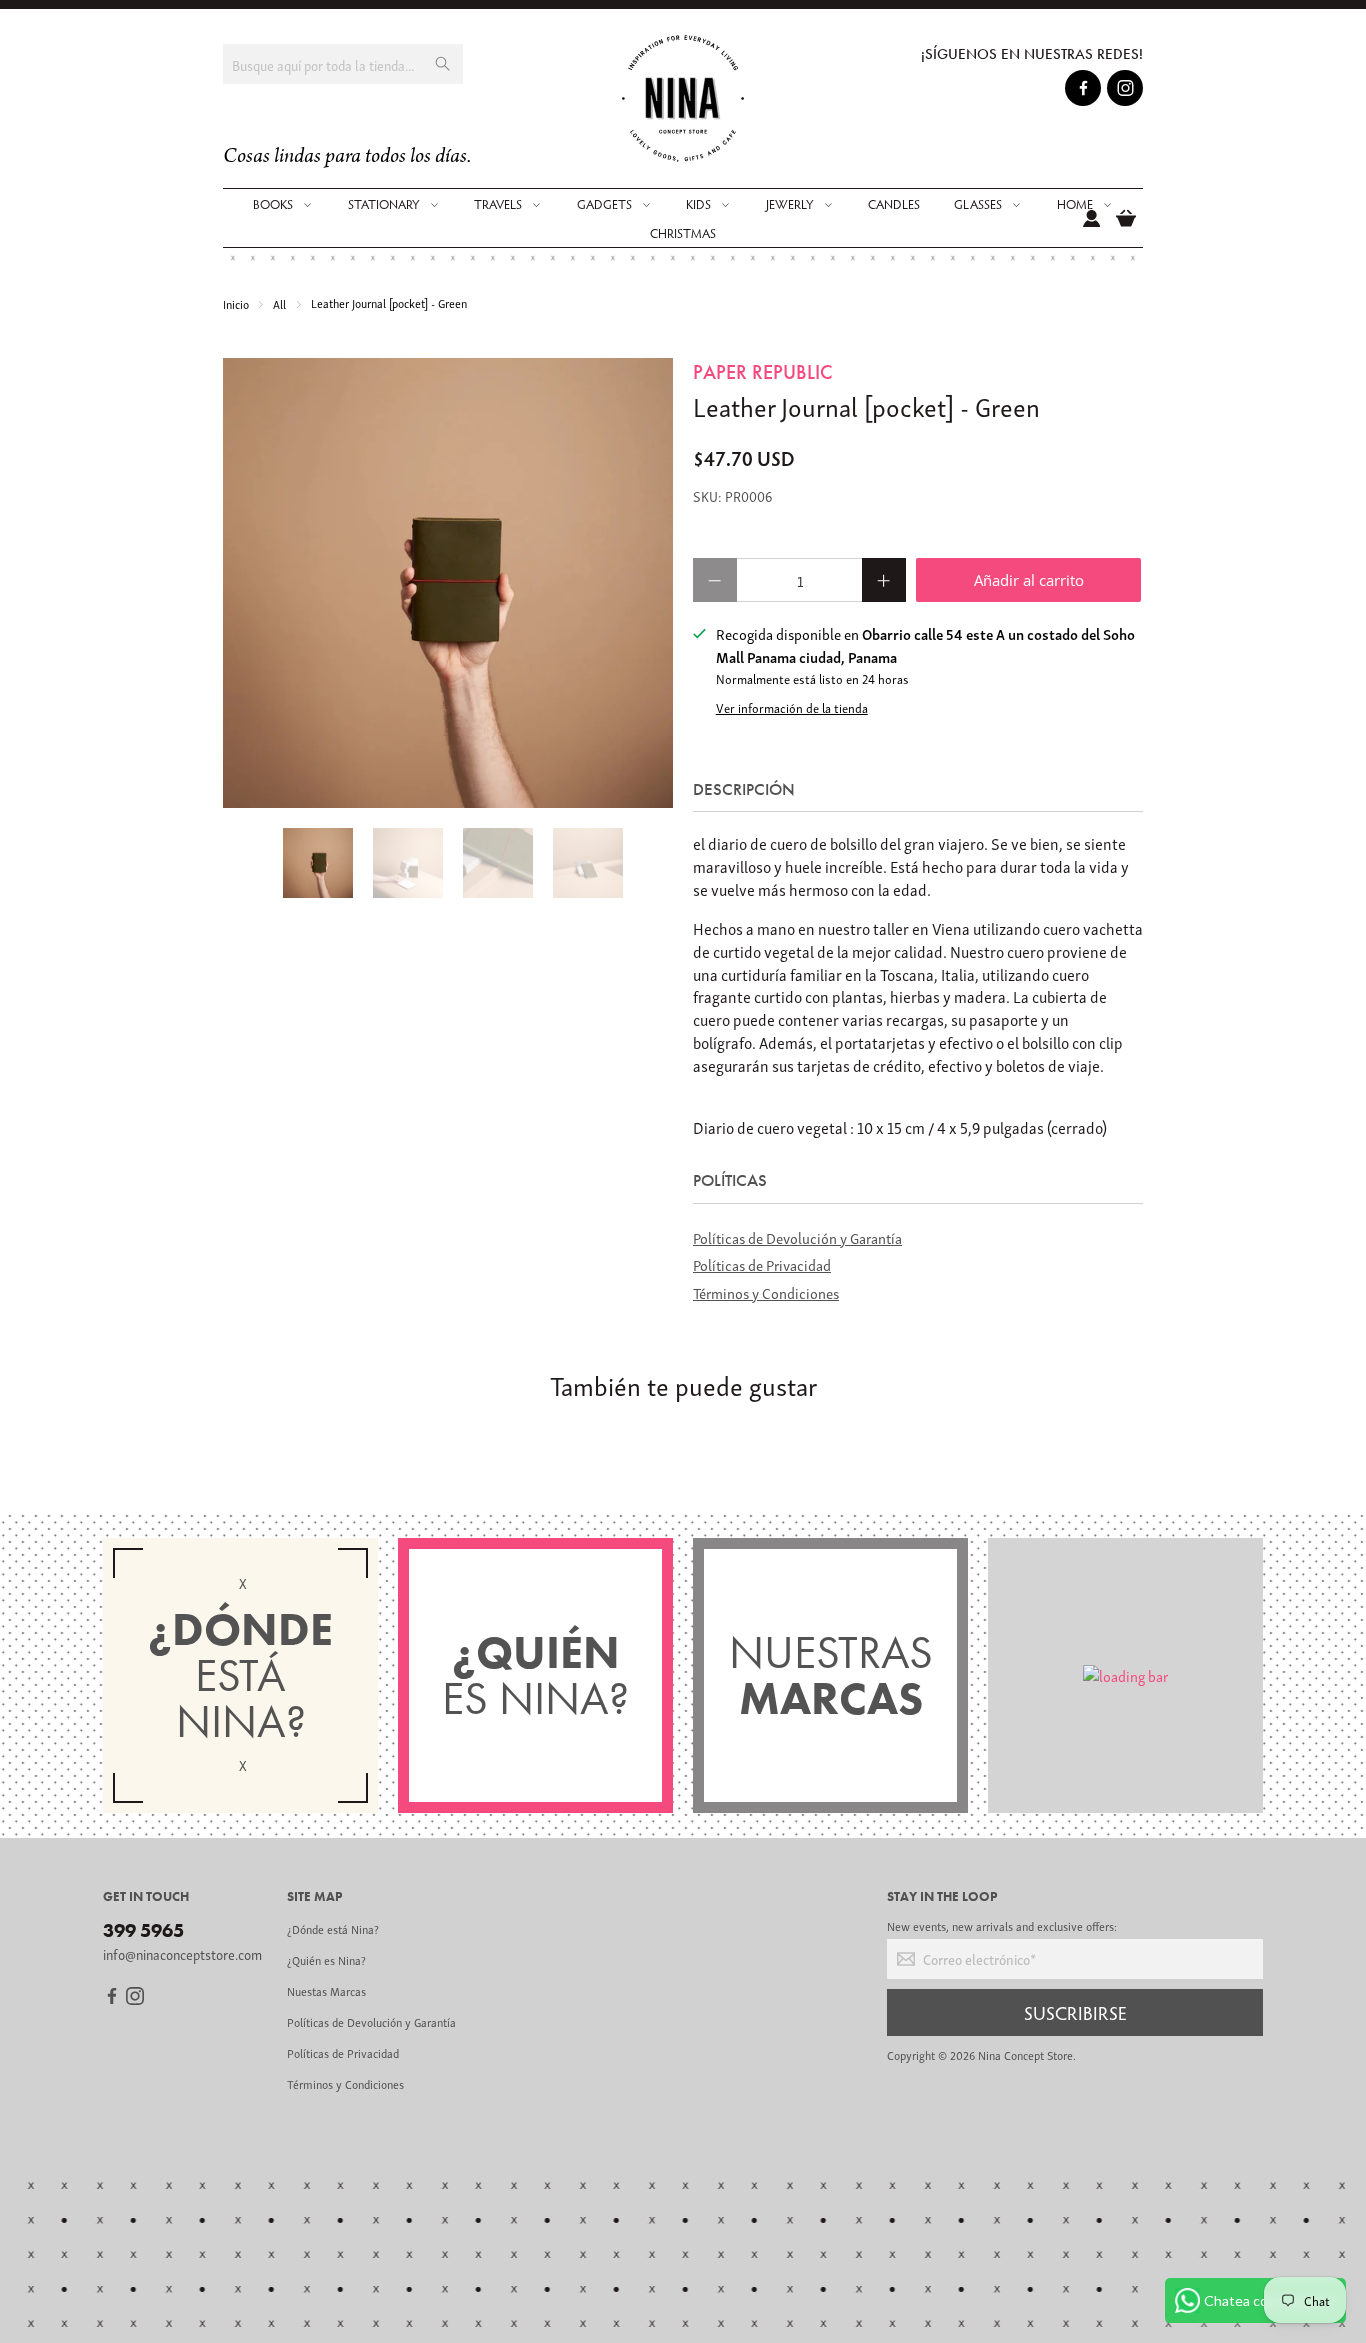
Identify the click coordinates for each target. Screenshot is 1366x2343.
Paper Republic (762, 372)
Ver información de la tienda (792, 708)
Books (273, 204)
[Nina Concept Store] (683, 98)
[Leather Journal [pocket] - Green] (448, 583)
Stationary (384, 204)
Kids (698, 204)
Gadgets (604, 204)
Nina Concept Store (1025, 2054)
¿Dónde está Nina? (333, 1928)
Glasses (978, 204)
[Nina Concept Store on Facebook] (1083, 91)
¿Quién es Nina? (326, 1959)
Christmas (683, 233)
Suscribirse (1075, 2012)
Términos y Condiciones (766, 1292)
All (279, 303)
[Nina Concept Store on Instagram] (1125, 91)
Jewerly (790, 204)
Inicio (236, 303)
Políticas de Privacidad (762, 1264)
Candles (894, 204)
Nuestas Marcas (326, 1990)
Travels (498, 204)
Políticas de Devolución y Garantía (797, 1237)
